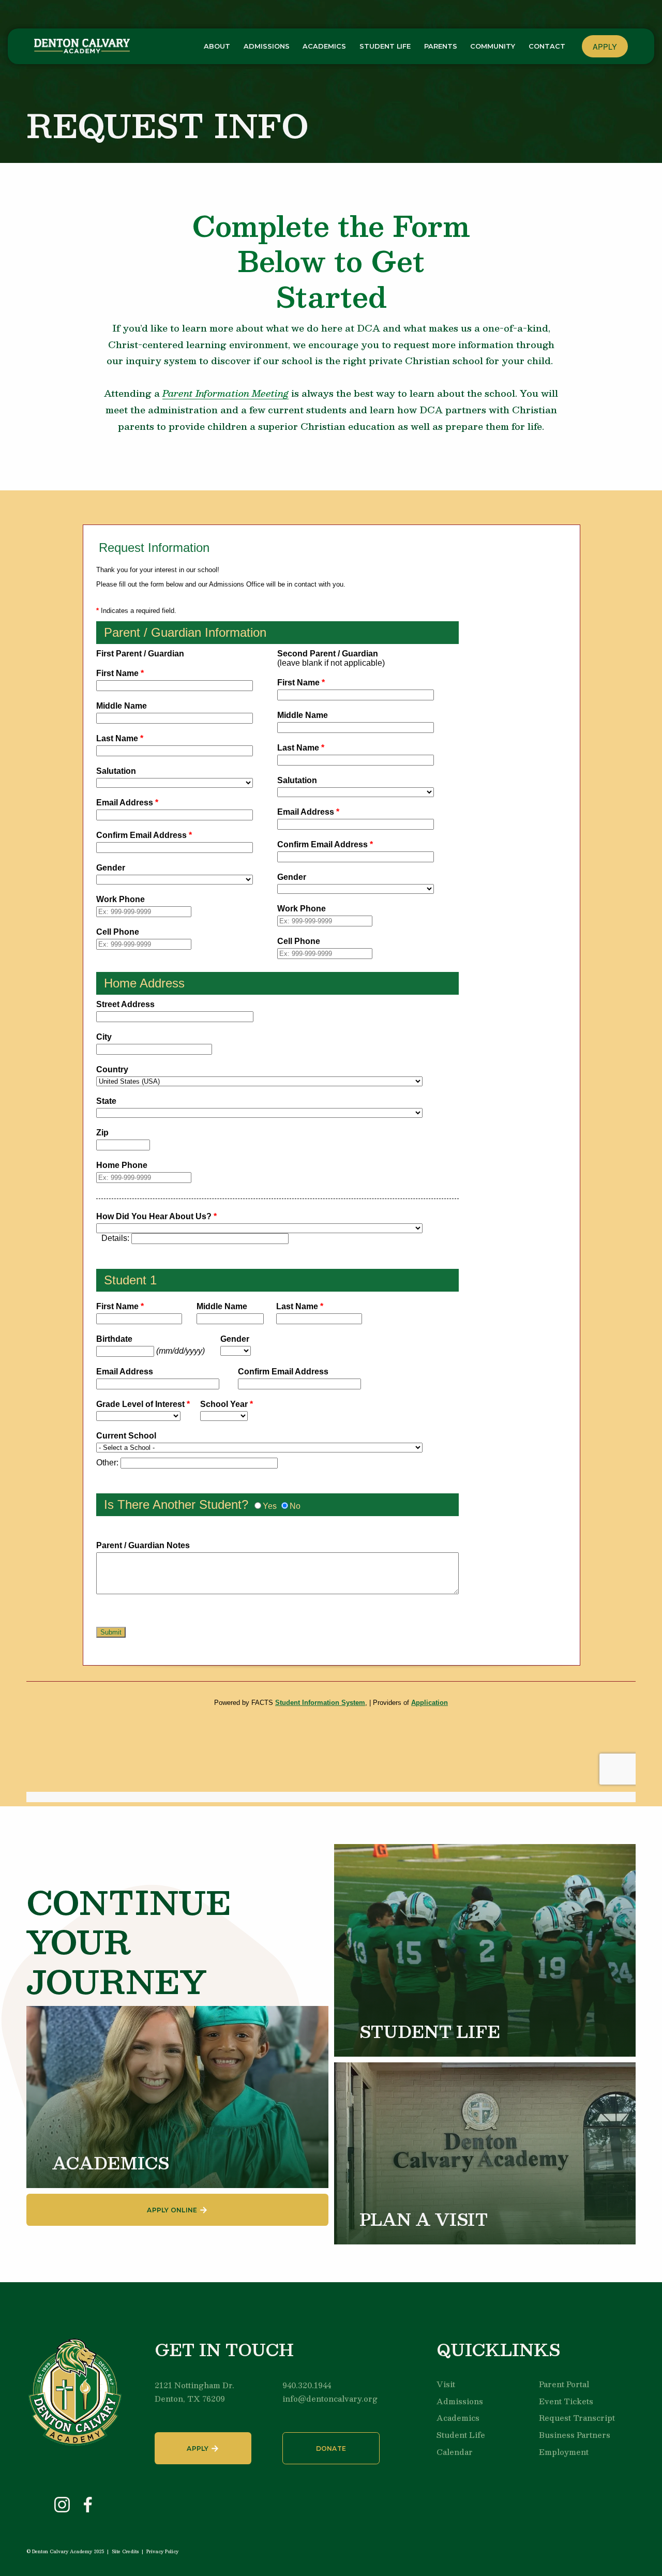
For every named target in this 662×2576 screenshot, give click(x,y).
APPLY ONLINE (172, 2210)
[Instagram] (62, 2505)
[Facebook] (88, 2505)
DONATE (331, 2448)
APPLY (605, 46)
